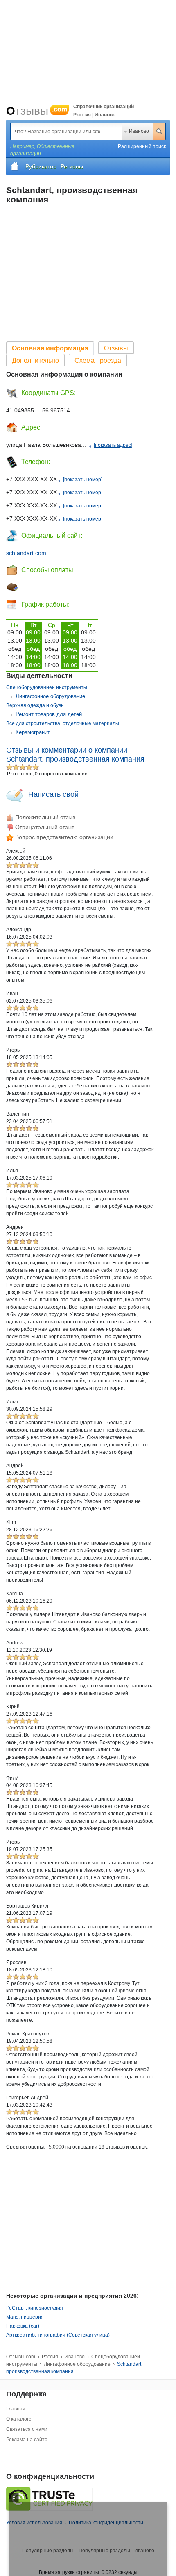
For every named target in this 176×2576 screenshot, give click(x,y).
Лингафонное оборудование (50, 696)
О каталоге (19, 2419)
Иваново (139, 131)
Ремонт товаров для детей (49, 714)
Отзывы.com (21, 2357)
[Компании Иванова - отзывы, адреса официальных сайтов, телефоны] (15, 166)
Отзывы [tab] (116, 348)
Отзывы (37, 111)
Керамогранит (33, 732)
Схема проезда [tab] (98, 360)
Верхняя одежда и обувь (35, 705)
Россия (50, 2357)
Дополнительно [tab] (35, 360)
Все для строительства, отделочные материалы (63, 723)
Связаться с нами (27, 2429)
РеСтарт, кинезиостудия (35, 2308)
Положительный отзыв (44, 817)
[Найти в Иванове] (159, 131)
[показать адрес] (113, 445)
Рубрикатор (41, 166)
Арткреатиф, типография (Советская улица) (58, 2335)
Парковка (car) (23, 2326)
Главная (16, 2409)
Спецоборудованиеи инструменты (47, 687)
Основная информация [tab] (50, 348)
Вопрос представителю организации (63, 837)
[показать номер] (83, 480)
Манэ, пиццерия (25, 2317)
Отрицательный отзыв (44, 827)
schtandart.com (26, 553)
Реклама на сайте (27, 2440)
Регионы (72, 166)
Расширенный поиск (142, 146)
